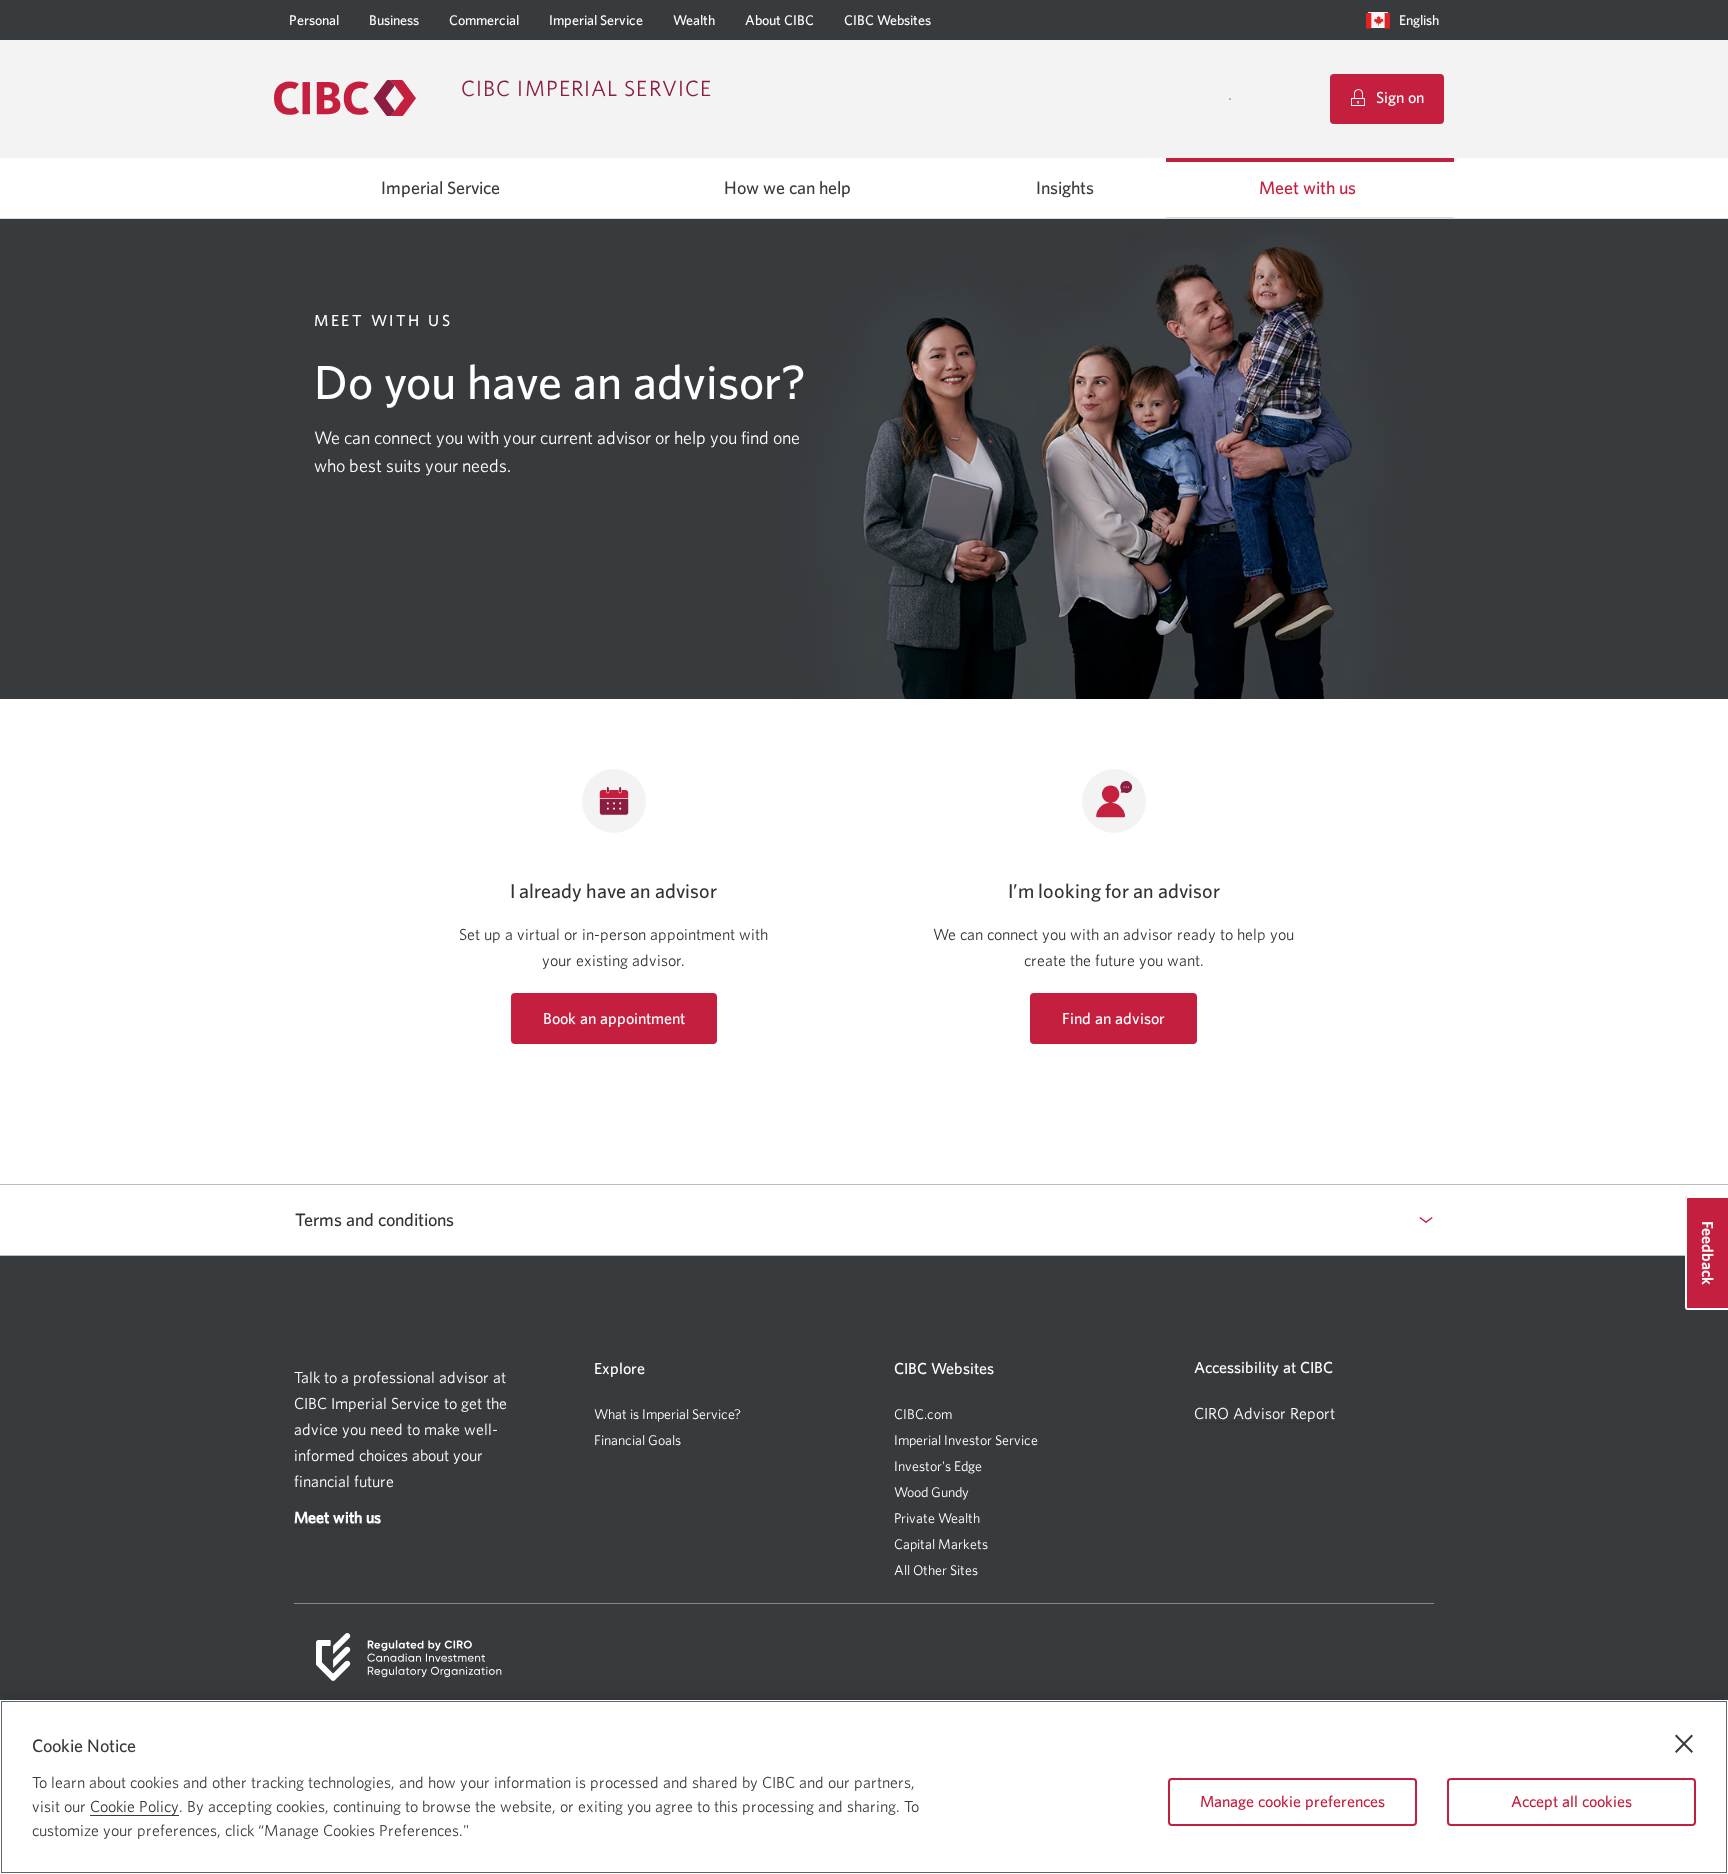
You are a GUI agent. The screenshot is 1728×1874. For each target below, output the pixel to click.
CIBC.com (923, 1414)
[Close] (1684, 1744)
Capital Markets (941, 1544)
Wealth (694, 20)
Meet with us (1307, 188)
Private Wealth (937, 1518)
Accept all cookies (1571, 1801)
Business (394, 20)
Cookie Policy (134, 1806)
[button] (1407, 20)
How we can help (787, 188)
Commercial (484, 20)
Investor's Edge (938, 1466)
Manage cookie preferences (1292, 1801)
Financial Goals (637, 1440)
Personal (314, 20)
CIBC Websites (887, 20)
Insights (1065, 188)
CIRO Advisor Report (1264, 1413)
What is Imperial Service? (667, 1414)
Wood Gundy (931, 1492)
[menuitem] (1407, 20)
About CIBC (779, 20)
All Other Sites (936, 1570)
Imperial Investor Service (966, 1440)
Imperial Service (596, 20)
